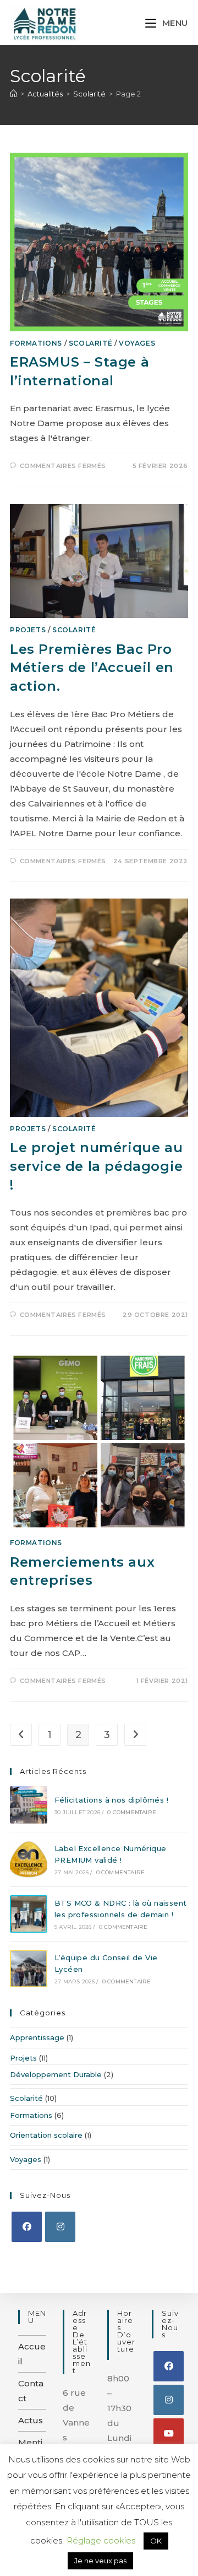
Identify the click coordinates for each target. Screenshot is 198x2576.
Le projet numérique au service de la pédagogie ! (97, 1166)
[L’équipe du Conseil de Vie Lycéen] (29, 1969)
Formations (36, 343)
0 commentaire (132, 1812)
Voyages (137, 343)
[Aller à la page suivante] (135, 1735)
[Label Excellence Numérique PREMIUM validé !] (29, 1859)
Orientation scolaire (46, 2135)
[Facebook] (27, 2227)
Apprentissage (37, 2037)
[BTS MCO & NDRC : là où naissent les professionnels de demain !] (29, 1914)
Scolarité (90, 343)
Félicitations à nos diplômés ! (111, 1800)
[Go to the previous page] (21, 1735)
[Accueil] (13, 94)
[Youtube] (169, 2434)
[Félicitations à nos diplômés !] (29, 1805)
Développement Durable (56, 2074)
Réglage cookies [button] (101, 2540)
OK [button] (156, 2541)
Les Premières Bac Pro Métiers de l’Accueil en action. (92, 668)
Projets (28, 630)
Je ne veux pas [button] (100, 2561)
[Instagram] (60, 2227)
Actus (31, 2420)
